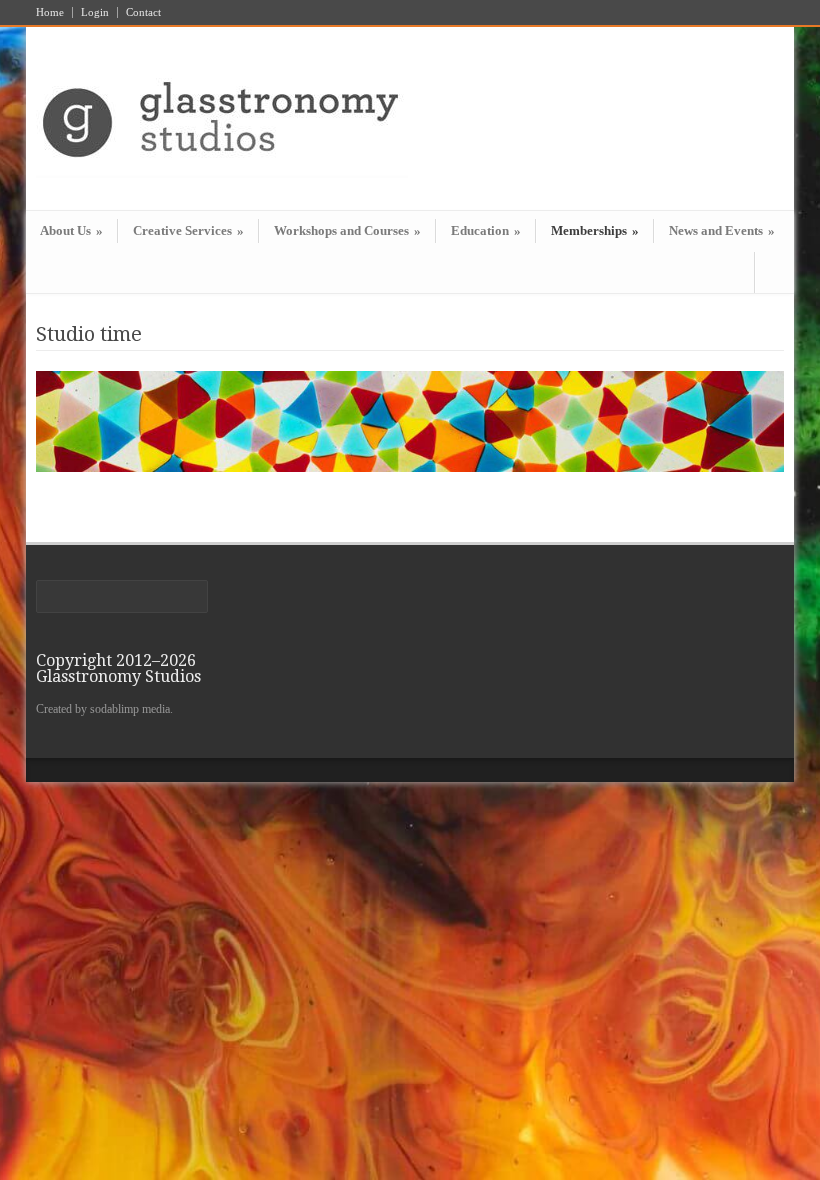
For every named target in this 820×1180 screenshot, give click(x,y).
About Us (71, 230)
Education (486, 230)
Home (50, 12)
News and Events (722, 230)
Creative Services (188, 230)
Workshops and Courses (347, 230)
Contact (143, 12)
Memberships (595, 230)
